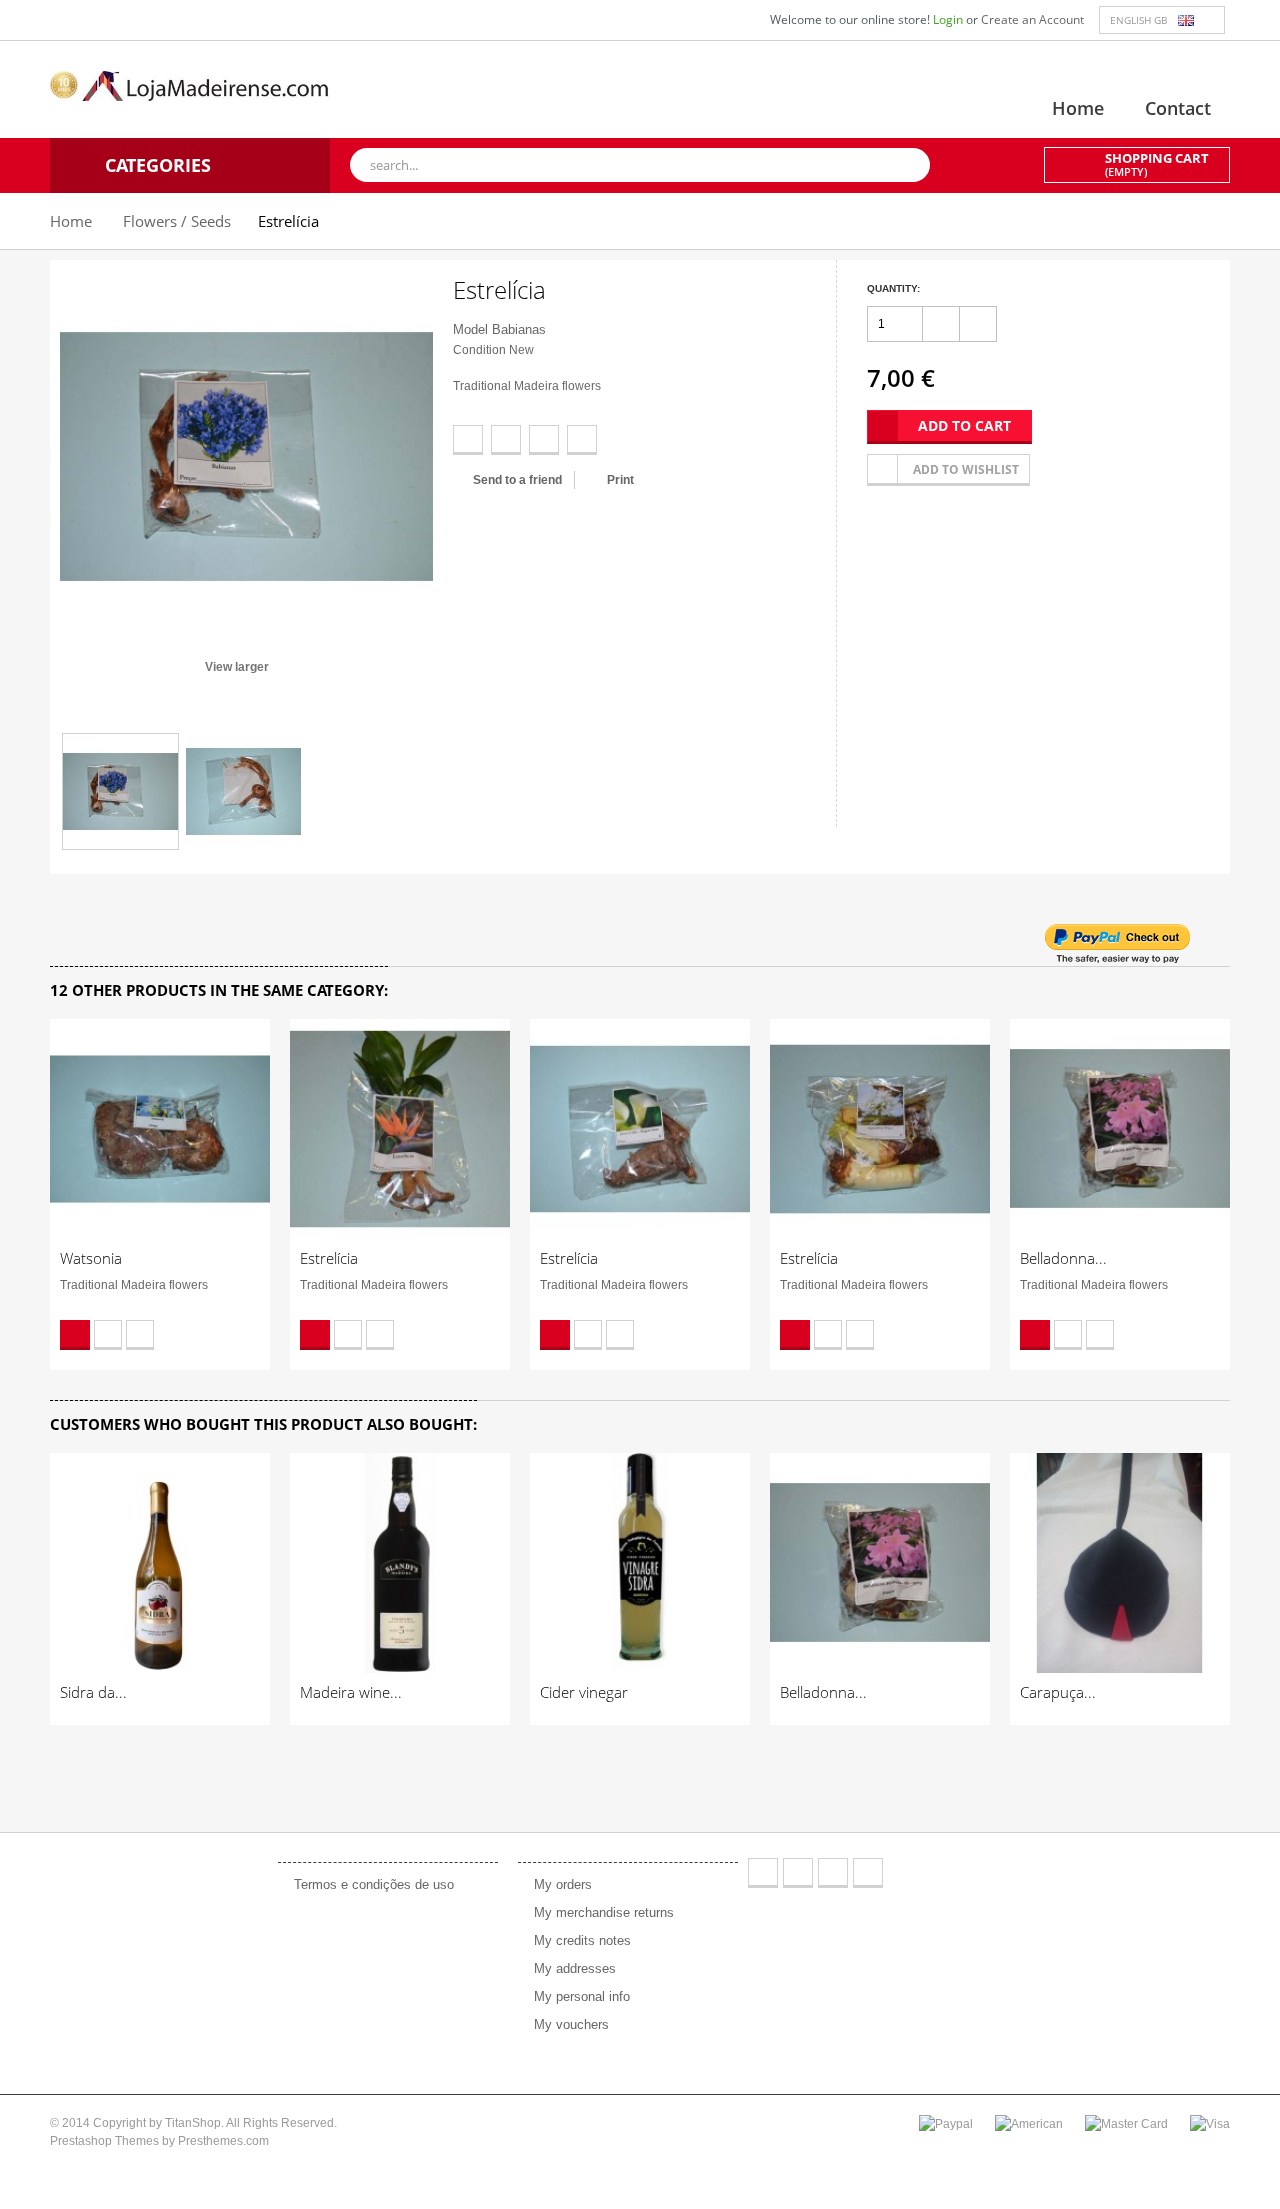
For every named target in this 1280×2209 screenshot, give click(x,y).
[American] (1029, 2123)
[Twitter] (798, 1873)
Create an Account (1032, 19)
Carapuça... (1058, 1692)
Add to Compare (140, 1335)
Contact (1178, 108)
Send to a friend (517, 480)
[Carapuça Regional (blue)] (1120, 1563)
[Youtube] (833, 1873)
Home (1078, 108)
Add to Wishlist (108, 1335)
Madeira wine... (351, 1692)
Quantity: (893, 288)
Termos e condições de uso (374, 1884)
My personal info (582, 1996)
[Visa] (1210, 2123)
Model (470, 329)
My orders (563, 1884)
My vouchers (571, 2024)
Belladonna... (1063, 1258)
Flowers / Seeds (177, 221)
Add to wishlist (966, 469)
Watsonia (91, 1258)
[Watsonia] (160, 1129)
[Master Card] (1126, 2123)
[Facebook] (763, 1873)
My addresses (575, 1968)
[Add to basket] (75, 1335)
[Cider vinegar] (640, 1563)
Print (620, 480)
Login (949, 19)
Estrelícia (329, 1258)
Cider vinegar (584, 1692)
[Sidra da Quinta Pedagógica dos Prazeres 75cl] (160, 1563)
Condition (479, 350)
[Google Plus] (868, 1873)
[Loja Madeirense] (190, 85)
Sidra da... (93, 1692)
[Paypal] (946, 2123)
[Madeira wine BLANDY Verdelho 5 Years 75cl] (400, 1563)
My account (565, 1840)
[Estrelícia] (120, 791)
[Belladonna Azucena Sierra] (1120, 1129)
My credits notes (582, 1940)
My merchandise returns (604, 1912)
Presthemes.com (223, 2141)
